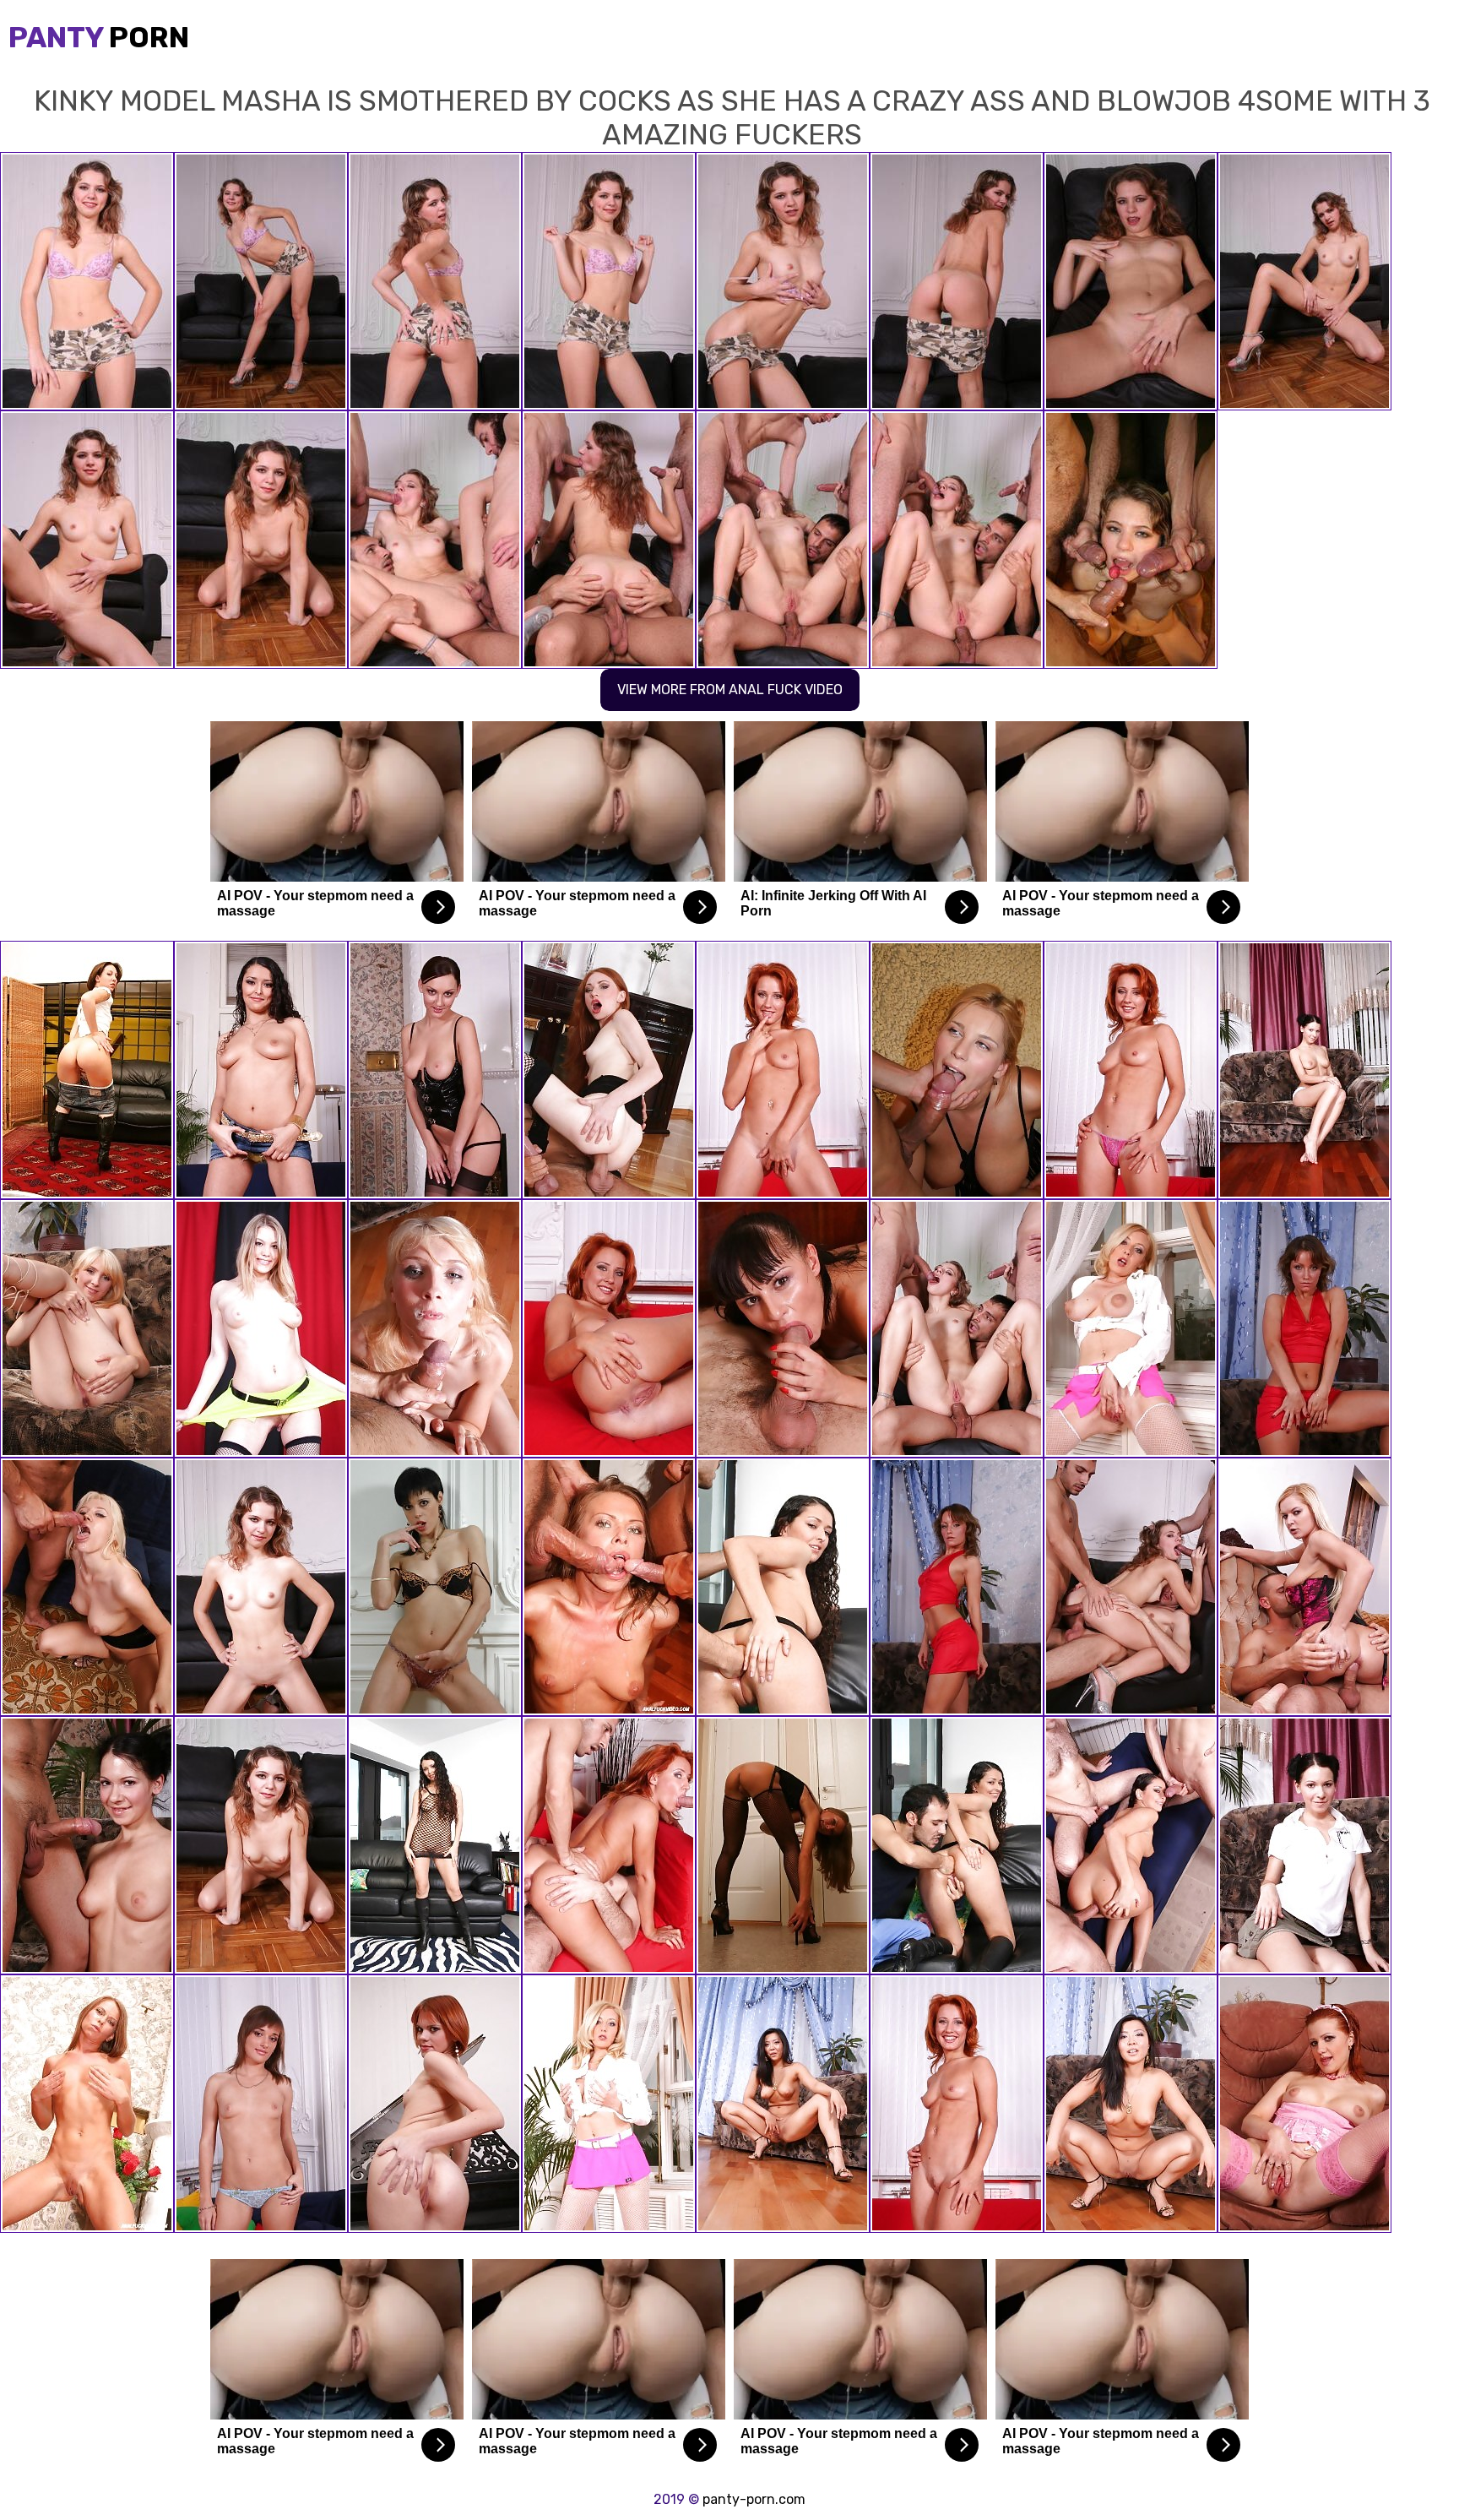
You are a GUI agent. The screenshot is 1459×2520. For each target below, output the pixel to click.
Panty (99, 38)
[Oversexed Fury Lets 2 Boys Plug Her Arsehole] (957, 1587)
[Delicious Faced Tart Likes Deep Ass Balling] (1304, 1070)
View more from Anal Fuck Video (730, 690)
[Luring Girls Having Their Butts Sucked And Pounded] (435, 1070)
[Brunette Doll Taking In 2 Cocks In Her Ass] (609, 1587)
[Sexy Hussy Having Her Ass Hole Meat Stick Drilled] (87, 1845)
